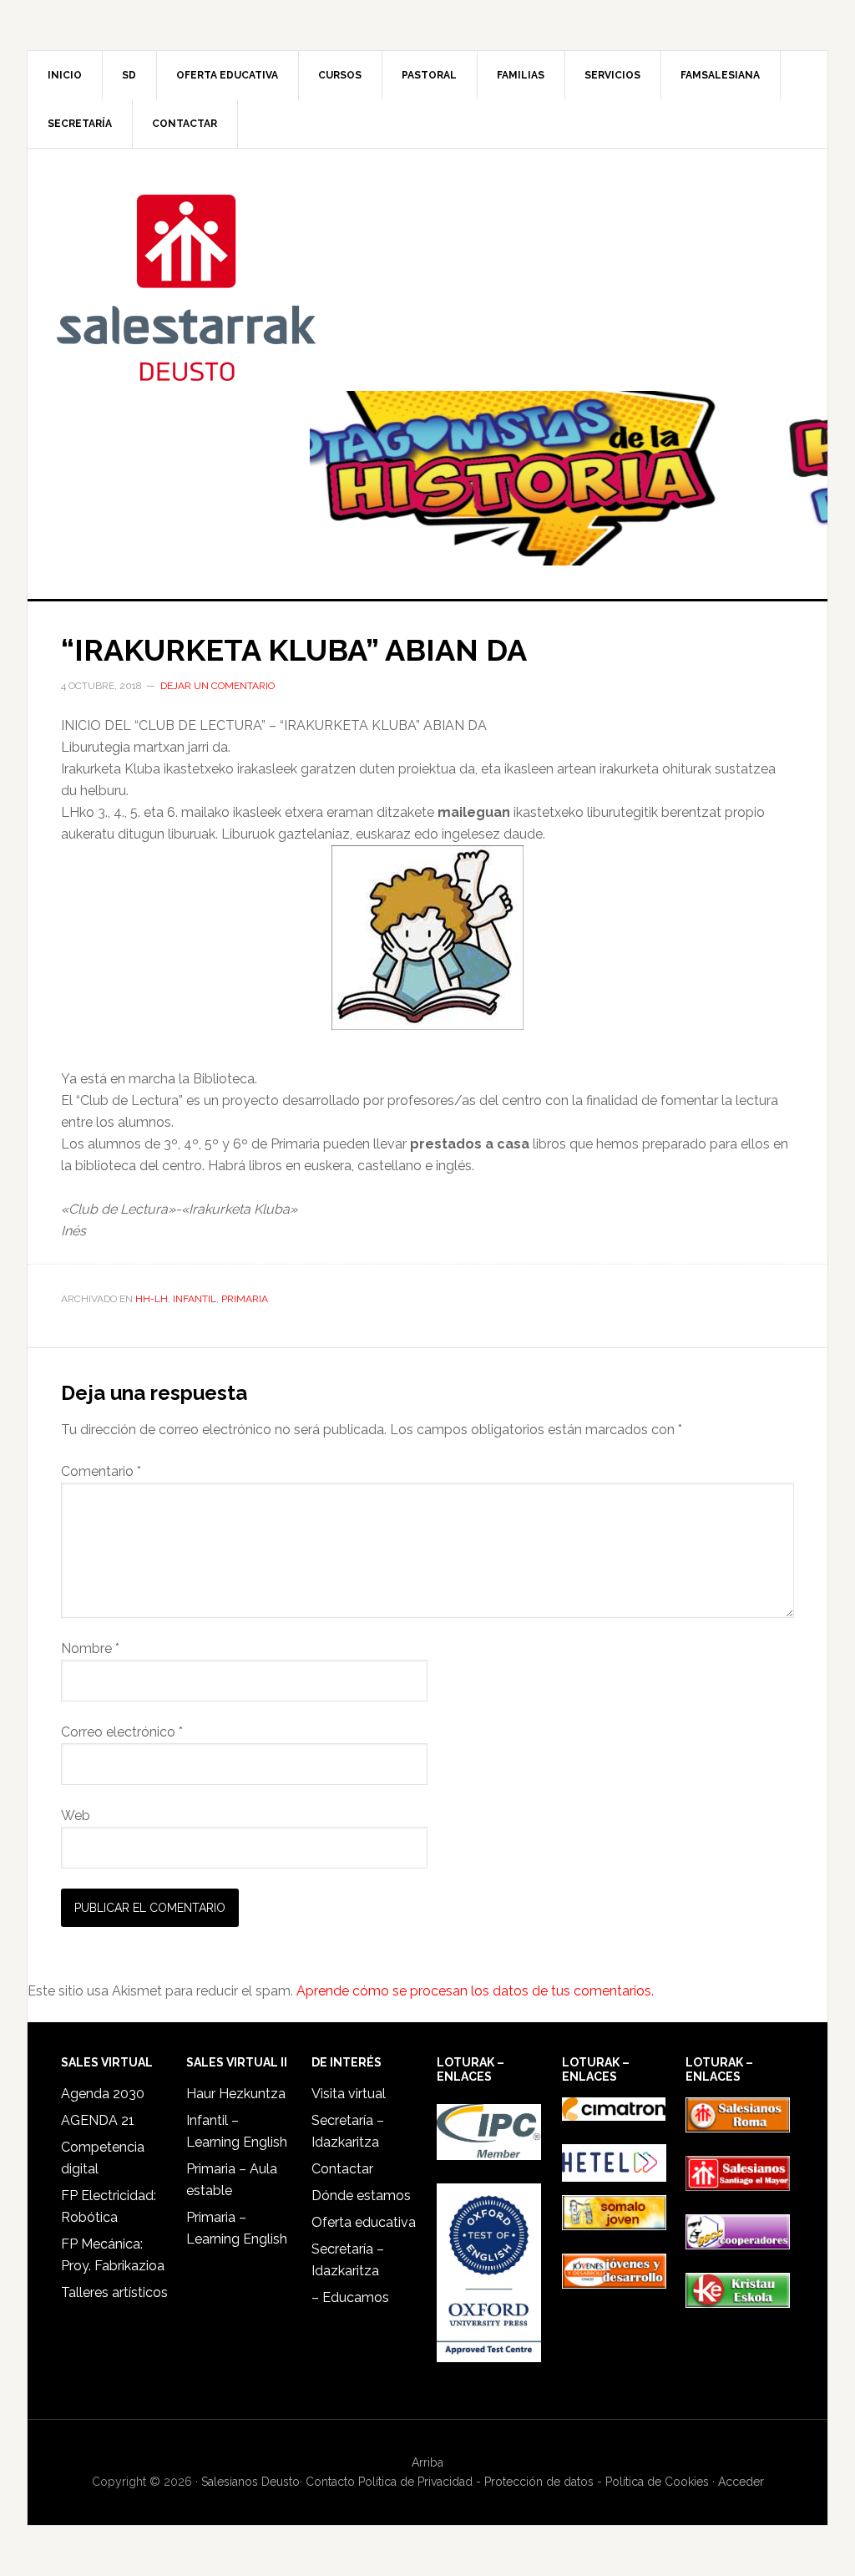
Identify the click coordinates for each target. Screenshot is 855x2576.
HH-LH (152, 1299)
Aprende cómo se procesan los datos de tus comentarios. (475, 1991)
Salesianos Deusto (186, 287)
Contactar (342, 2169)
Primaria (245, 1299)
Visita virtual (349, 2094)
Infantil (195, 1299)
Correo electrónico (122, 1732)
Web (76, 1815)
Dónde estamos (361, 2196)
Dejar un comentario (218, 686)
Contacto (330, 2482)
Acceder (741, 2482)
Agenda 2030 (103, 2094)
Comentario (101, 1471)
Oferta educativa (364, 2222)
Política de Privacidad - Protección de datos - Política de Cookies (534, 2482)
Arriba (427, 2462)
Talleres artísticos (114, 2292)
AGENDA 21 (98, 2120)
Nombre (90, 1648)
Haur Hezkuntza (236, 2094)
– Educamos (350, 2297)
